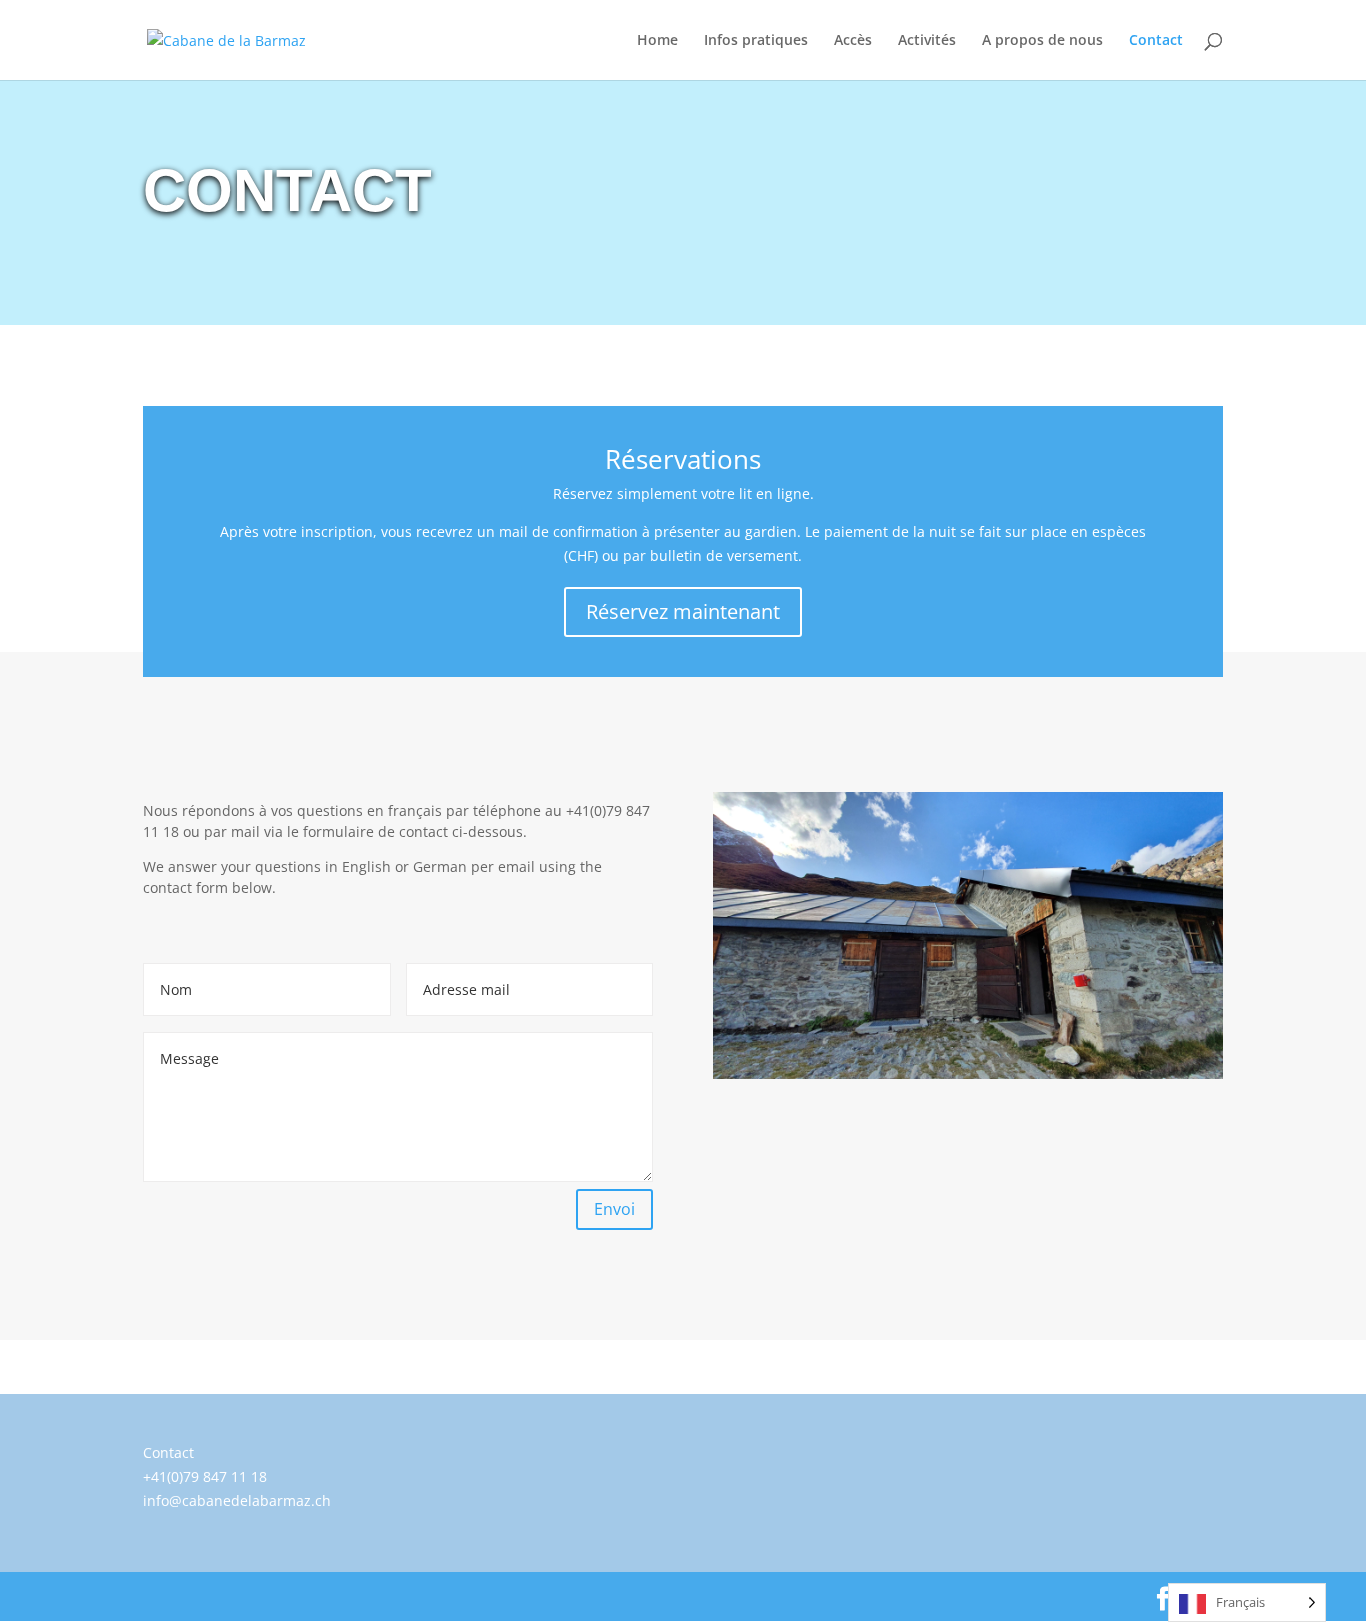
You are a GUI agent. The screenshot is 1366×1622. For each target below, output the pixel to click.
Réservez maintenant (683, 611)
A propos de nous (1042, 41)
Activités (927, 41)
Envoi (614, 1209)
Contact (1156, 41)
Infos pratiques (756, 41)
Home (657, 41)
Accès (853, 41)
